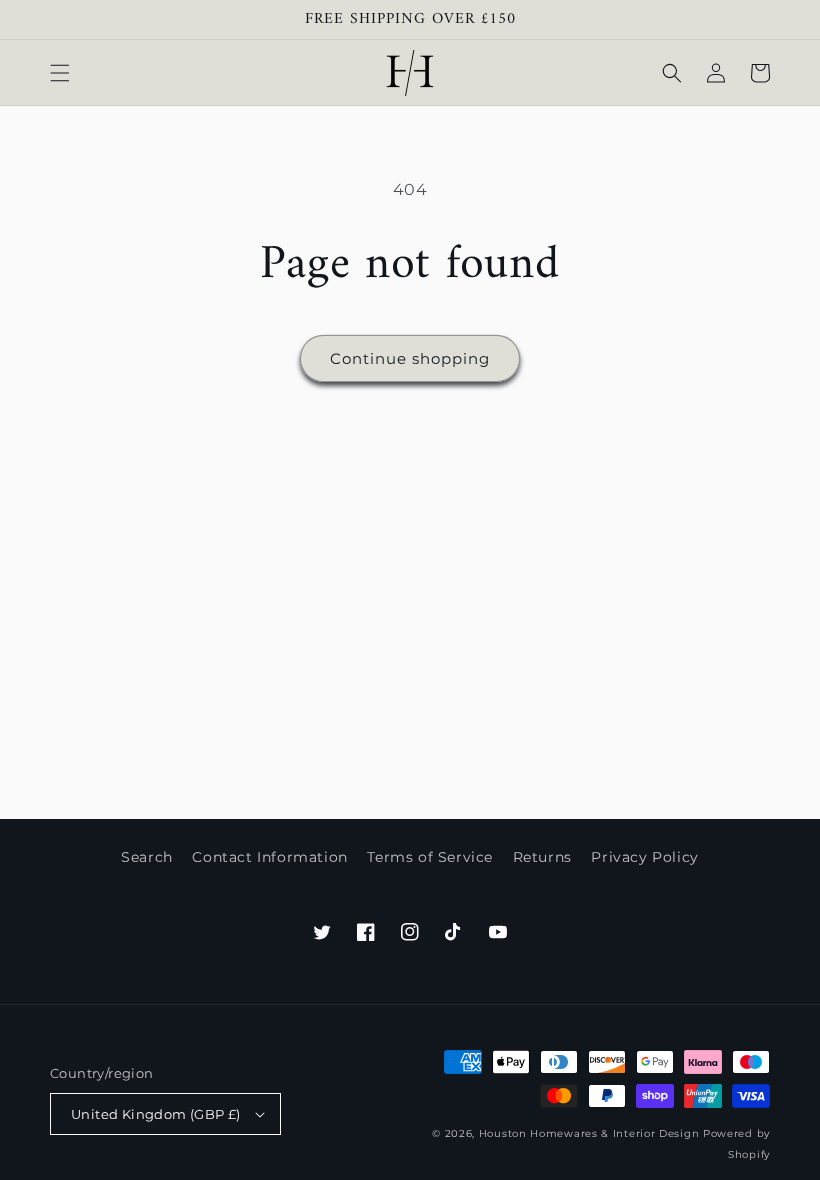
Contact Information (269, 857)
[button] (60, 73)
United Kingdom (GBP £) (156, 1114)
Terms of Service (430, 857)
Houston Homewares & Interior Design (589, 1133)
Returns (542, 857)
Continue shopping (410, 358)
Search (147, 857)
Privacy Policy (644, 857)
